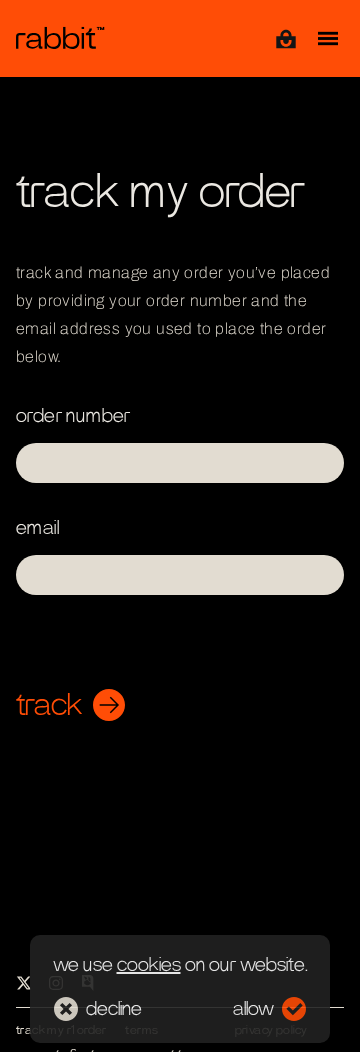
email (37, 528)
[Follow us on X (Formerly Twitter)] (24, 983)
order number (73, 416)
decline (114, 1009)
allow (253, 1009)
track (49, 705)
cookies (149, 965)
